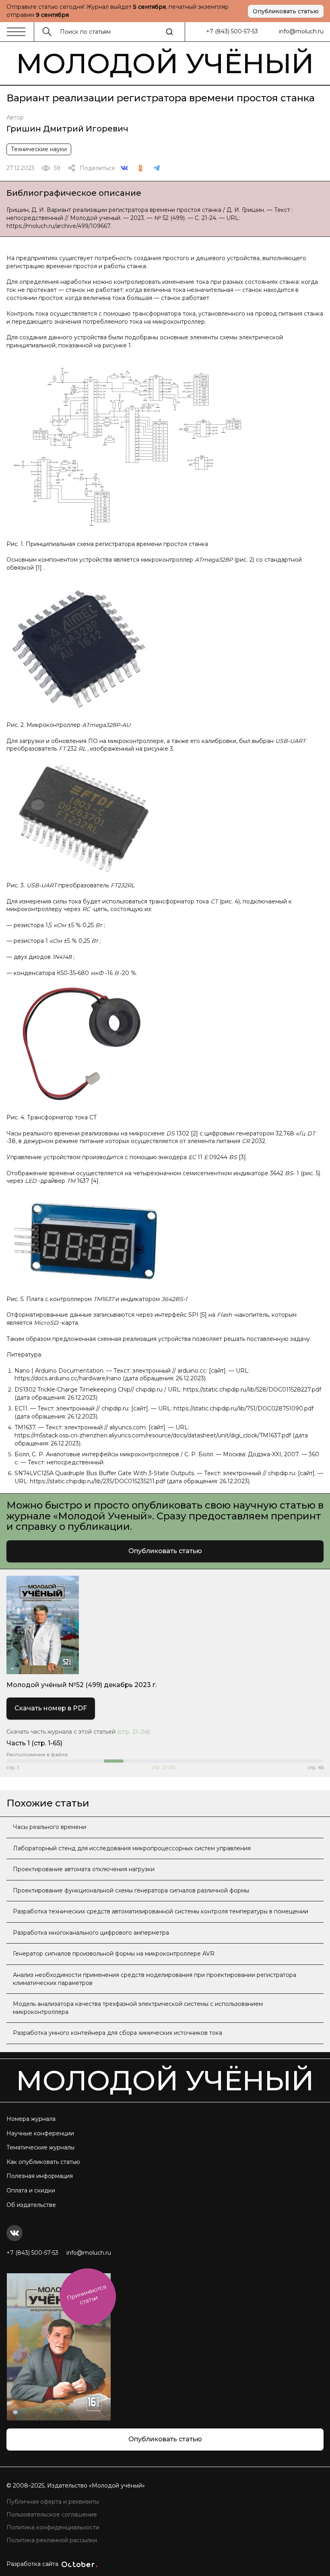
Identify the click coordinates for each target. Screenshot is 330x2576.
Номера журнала (31, 2119)
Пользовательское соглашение (52, 2514)
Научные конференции (40, 2133)
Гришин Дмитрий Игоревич (67, 129)
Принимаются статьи (87, 2294)
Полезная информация (40, 2176)
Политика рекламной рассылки (52, 2540)
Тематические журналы (40, 2147)
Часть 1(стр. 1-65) (34, 1743)
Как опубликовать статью (43, 2162)
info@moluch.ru (301, 31)
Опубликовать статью (286, 11)
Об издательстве (31, 2205)
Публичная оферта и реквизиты (53, 2502)
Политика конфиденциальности (53, 2527)
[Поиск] (169, 32)
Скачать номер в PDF (51, 1708)
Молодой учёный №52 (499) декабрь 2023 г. (81, 1685)
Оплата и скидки (31, 2190)
